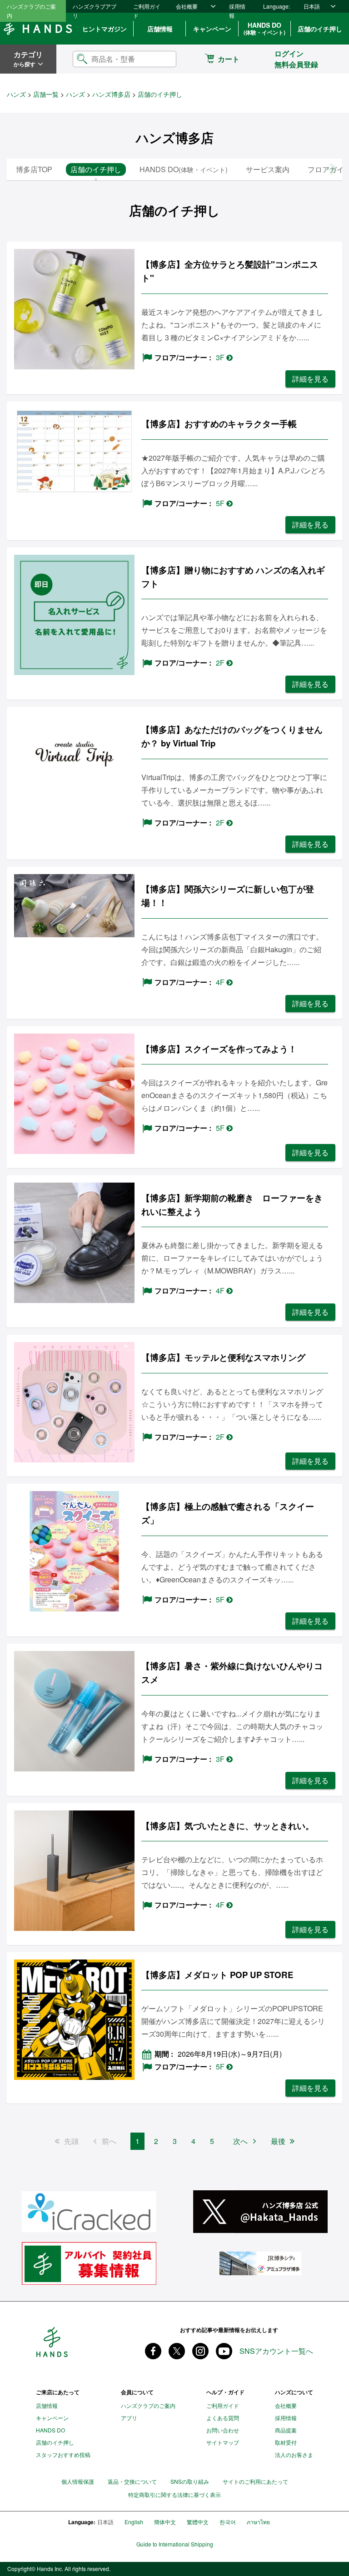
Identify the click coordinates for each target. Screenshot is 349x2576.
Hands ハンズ (38, 29)
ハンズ (16, 94)
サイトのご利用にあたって (255, 2481)
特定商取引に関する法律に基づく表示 (174, 2495)
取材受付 (286, 2442)
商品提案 (286, 2430)
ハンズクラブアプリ (95, 11)
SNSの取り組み (190, 2481)
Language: (277, 6)
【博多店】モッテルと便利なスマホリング (223, 1357)
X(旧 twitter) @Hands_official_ (177, 2351)
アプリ (129, 2418)
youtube (224, 2351)
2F (221, 663)
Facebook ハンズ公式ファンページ (153, 2351)
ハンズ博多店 (111, 94)
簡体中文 (165, 2522)
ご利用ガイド (147, 11)
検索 (162, 59)
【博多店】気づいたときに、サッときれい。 (228, 1826)
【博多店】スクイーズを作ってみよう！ (219, 1049)
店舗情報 (160, 29)
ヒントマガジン (105, 29)
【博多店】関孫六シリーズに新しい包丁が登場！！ (228, 896)
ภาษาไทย (258, 2522)
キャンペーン (212, 29)
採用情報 (237, 11)
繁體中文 (198, 2522)
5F (221, 503)
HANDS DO (264, 28)
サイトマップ (223, 2442)
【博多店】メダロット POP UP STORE (217, 1975)
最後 (278, 2141)
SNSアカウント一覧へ (276, 2351)
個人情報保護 (78, 2481)
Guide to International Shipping (175, 2544)
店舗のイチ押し (320, 29)
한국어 (228, 2522)
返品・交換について (132, 2481)
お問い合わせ (223, 2430)
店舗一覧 (46, 94)
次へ (240, 2141)
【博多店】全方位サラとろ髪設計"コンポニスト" (230, 271)
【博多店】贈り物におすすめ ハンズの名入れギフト (233, 577)
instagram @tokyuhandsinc (200, 2351)
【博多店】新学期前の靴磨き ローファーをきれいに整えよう (232, 1205)
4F (221, 982)
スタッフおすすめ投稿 (63, 2454)
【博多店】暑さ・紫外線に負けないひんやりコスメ (232, 1673)
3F (221, 357)
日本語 (312, 6)
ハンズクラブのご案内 (31, 11)
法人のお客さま (294, 2454)
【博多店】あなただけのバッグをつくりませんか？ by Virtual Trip (232, 736)
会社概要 (187, 6)
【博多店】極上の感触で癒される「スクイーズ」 (228, 1513)
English (134, 2522)
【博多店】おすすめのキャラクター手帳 (219, 424)
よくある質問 (223, 2418)
